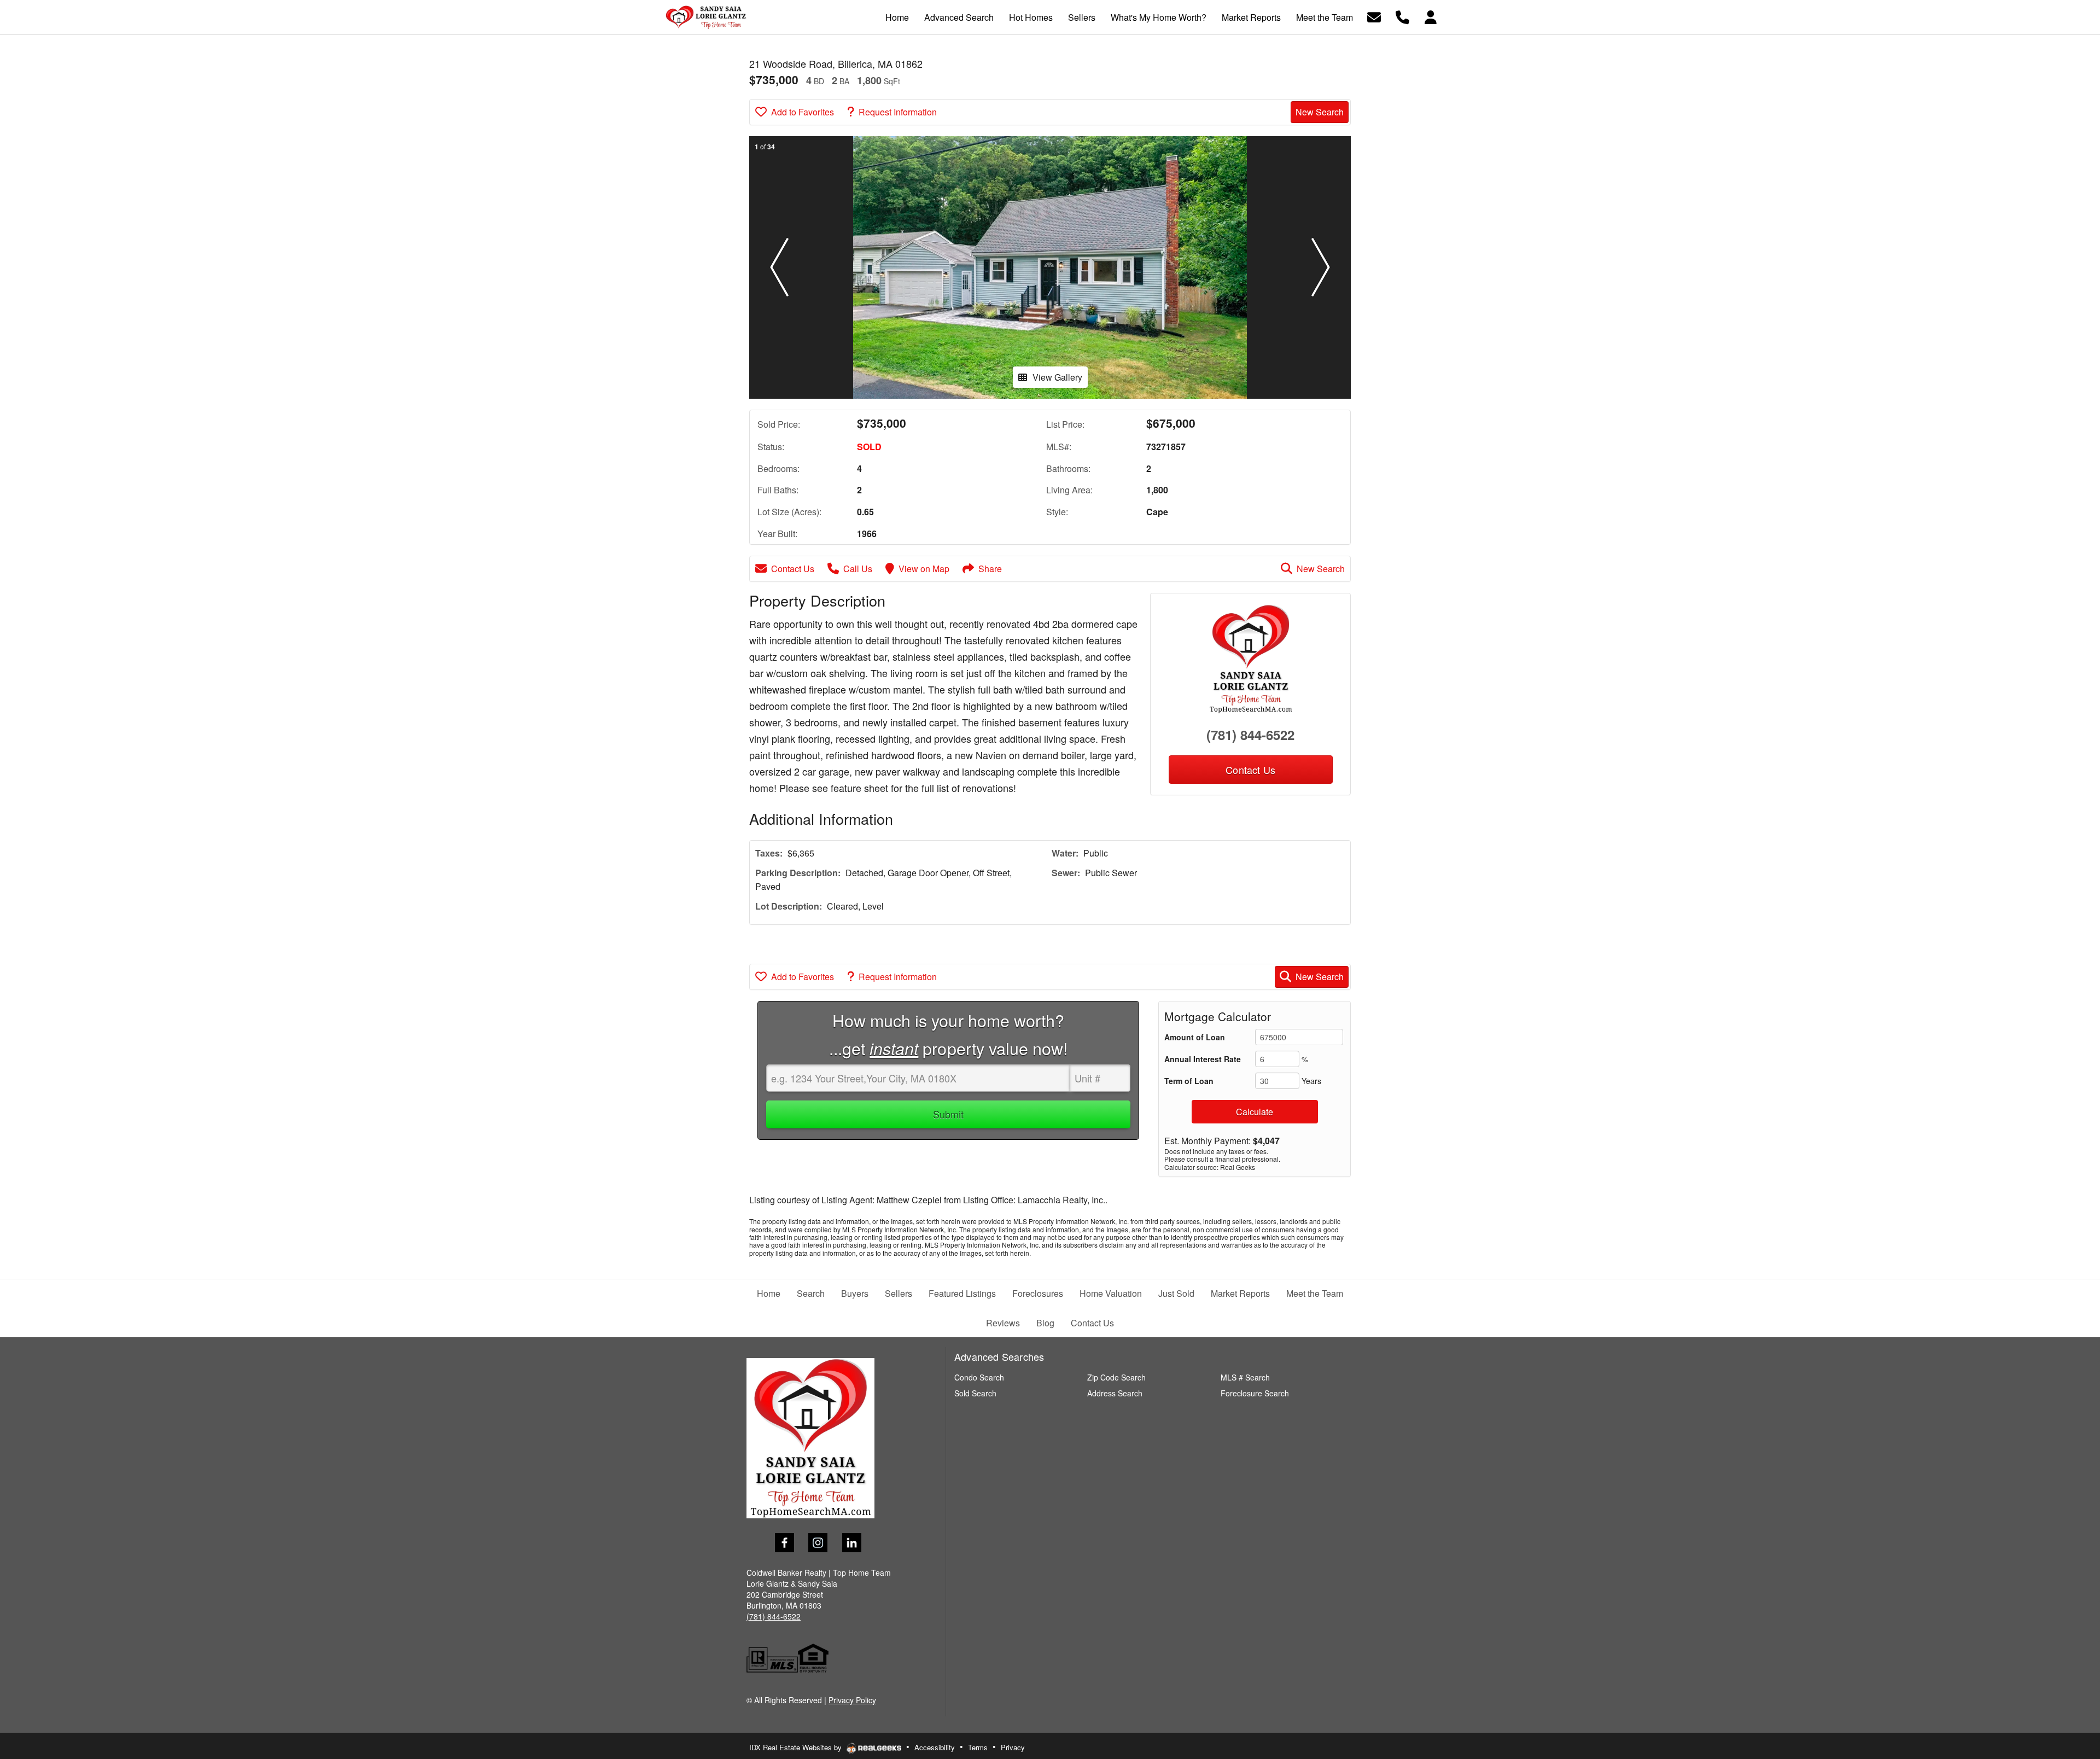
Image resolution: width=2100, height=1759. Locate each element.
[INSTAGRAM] (818, 1543)
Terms (978, 1747)
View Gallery (1057, 377)
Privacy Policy (852, 1700)
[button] (779, 267)
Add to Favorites (803, 112)
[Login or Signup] (1431, 16)
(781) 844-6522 (1250, 735)
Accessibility (935, 1747)
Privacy (1013, 1747)
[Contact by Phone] (1402, 16)
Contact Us (793, 569)
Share (990, 569)
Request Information (898, 112)
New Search (1320, 112)
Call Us (858, 569)
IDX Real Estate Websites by (797, 1747)
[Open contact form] (1374, 16)
